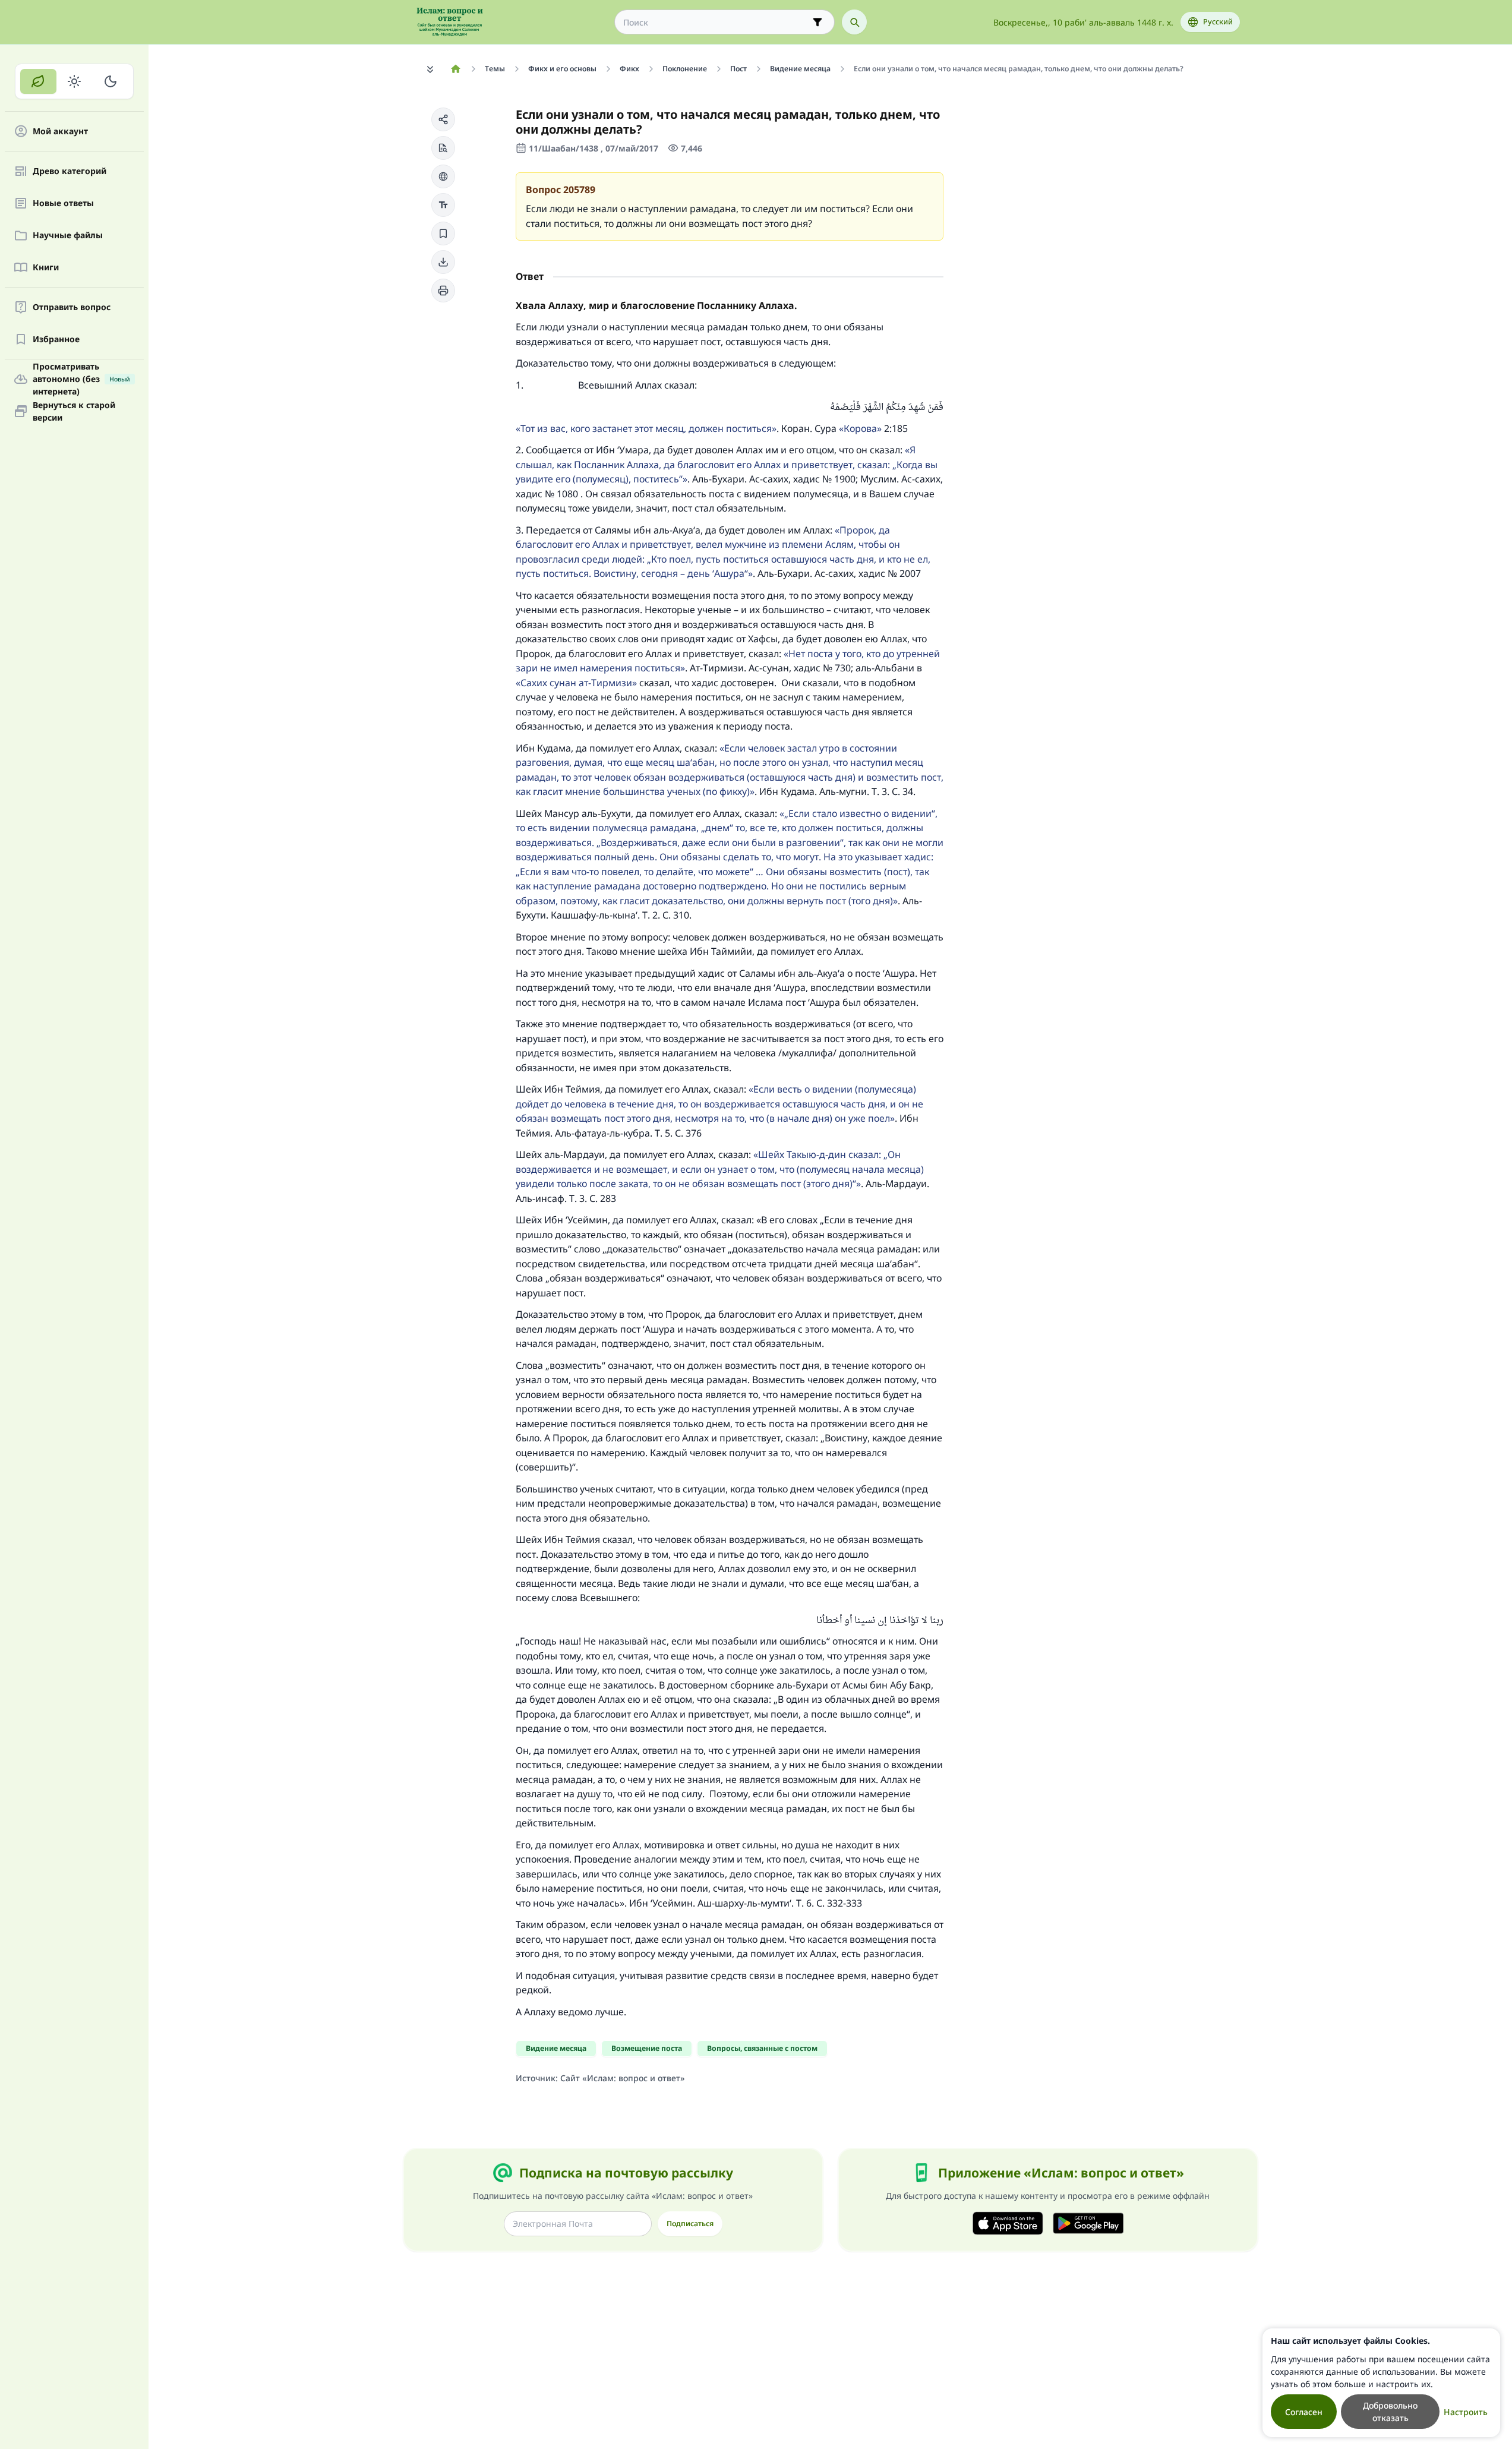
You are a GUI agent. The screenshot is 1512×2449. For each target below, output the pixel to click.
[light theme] (75, 81)
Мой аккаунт (60, 132)
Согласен (1304, 2412)
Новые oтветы (63, 203)
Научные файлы (68, 236)
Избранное (56, 340)
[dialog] (1381, 2383)
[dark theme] (110, 81)
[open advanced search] (817, 22)
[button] (443, 119)
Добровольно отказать (1390, 2412)
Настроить (1466, 2412)
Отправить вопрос (72, 307)
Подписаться (690, 2224)
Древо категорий (70, 171)
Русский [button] (1218, 22)
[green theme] (38, 81)
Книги (46, 268)
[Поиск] (854, 22)
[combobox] (716, 22)
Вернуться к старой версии (74, 411)
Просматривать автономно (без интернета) (81, 379)
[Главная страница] (456, 69)
